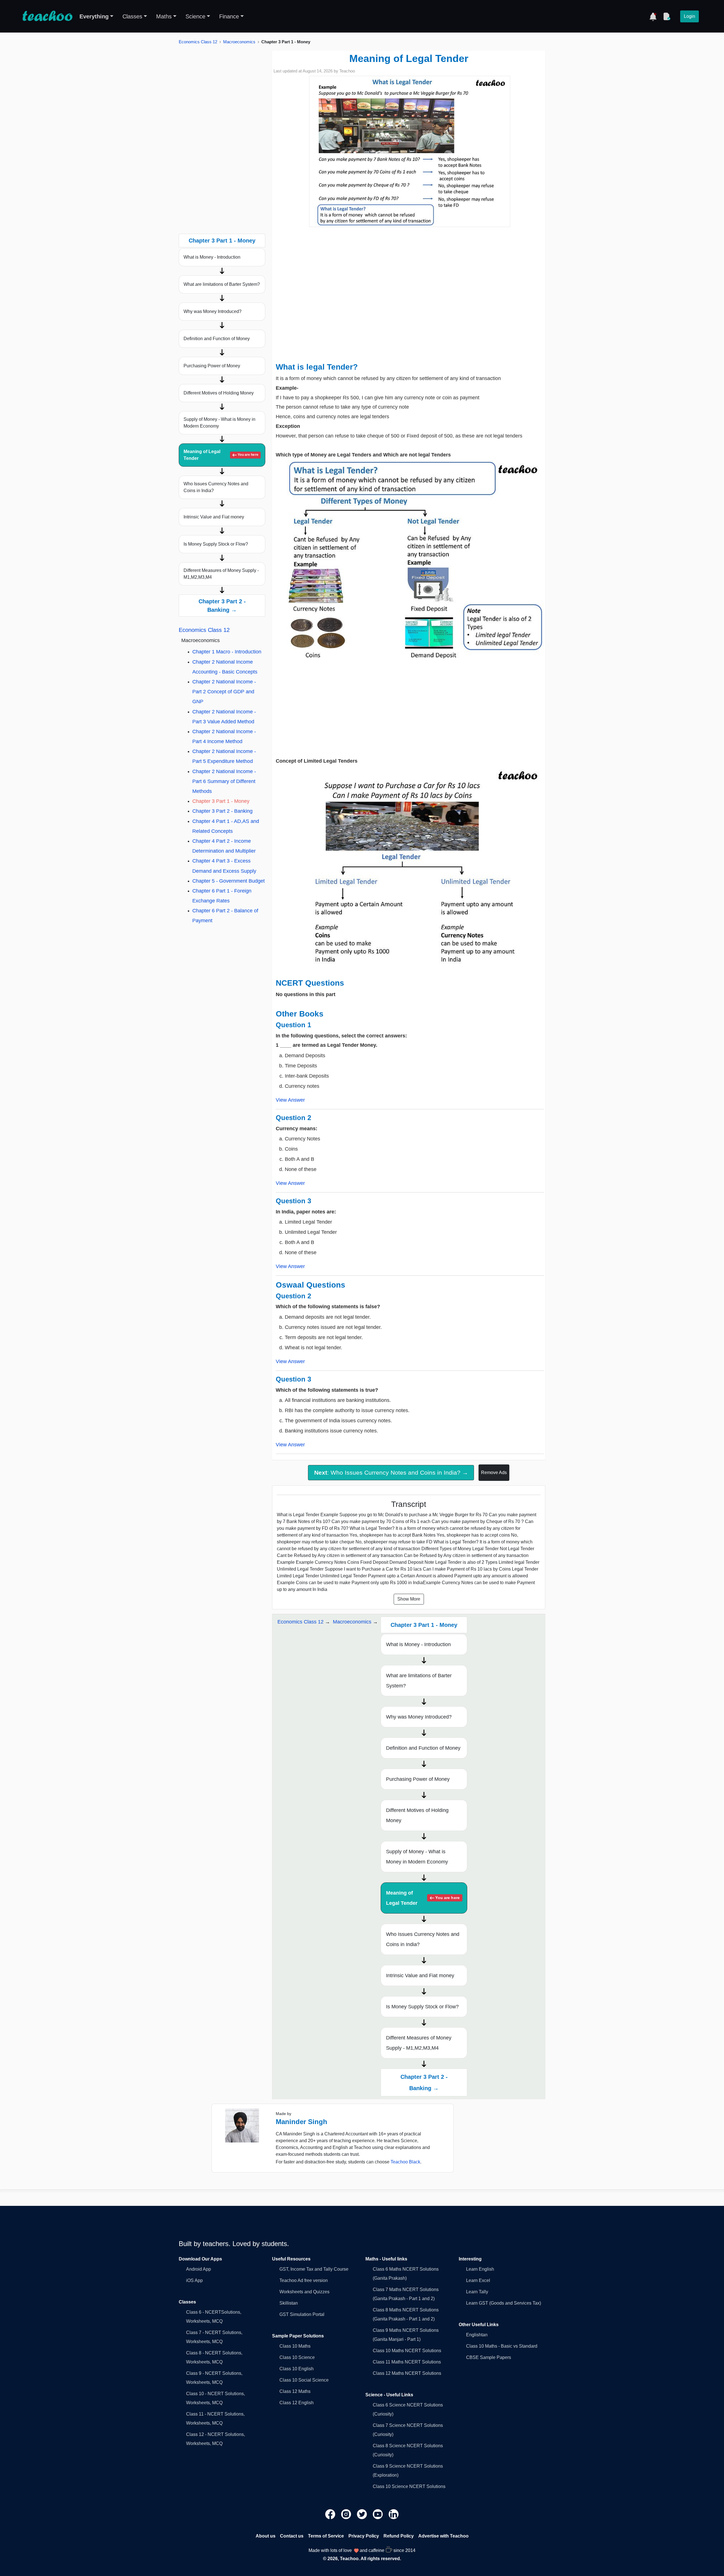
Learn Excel (478, 2280)
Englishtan (477, 2335)
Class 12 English (297, 2403)
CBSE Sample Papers (489, 2357)
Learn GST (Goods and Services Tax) (504, 2303)
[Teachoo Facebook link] (331, 2514)
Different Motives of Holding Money (219, 393)
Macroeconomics (239, 42)
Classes (132, 16)
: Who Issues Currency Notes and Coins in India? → (391, 1473)
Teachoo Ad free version (304, 2280)
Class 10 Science (297, 2357)
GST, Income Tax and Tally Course (314, 2269)
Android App (199, 2269)
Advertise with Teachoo (443, 2536)
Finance (229, 16)
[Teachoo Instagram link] (347, 2514)
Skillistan (289, 2303)
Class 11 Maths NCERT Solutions (407, 2362)
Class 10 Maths (295, 2346)
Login (689, 16)
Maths (164, 16)
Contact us (292, 2536)
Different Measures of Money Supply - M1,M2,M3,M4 (221, 574)
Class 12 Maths (295, 2391)
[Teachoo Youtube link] (378, 2514)
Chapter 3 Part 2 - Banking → (222, 606)
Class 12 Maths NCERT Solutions (407, 2373)
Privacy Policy (364, 2536)
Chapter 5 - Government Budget (229, 881)
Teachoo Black (405, 2162)
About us (266, 2536)
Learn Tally (477, 2292)
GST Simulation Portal (302, 2314)
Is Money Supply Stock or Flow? (216, 544)
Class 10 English (297, 2369)
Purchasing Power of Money (212, 366)
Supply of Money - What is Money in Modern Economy (219, 423)
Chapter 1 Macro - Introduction (227, 652)
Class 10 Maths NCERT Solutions (407, 2351)
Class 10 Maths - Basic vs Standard (502, 2346)
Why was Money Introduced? (213, 311)
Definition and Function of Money (217, 339)
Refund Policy (399, 2536)
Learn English (480, 2269)
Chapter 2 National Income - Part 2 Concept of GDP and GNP (224, 692)
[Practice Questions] (667, 16)
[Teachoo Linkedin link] (394, 2514)
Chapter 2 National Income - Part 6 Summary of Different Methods (224, 781)
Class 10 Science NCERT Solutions (409, 2486)
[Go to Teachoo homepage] (47, 16)
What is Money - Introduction (212, 257)
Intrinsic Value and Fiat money (214, 517)
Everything (94, 16)
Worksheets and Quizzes (304, 2292)
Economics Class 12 (198, 42)
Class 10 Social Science (304, 2380)
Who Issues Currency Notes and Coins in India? (216, 487)
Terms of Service (326, 2536)
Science (195, 16)
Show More (409, 1599)
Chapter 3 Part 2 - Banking (222, 811)
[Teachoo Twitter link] (363, 2514)
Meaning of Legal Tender (221, 455)
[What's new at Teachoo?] (653, 16)
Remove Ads (494, 1473)
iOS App (194, 2280)
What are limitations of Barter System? (222, 284)
